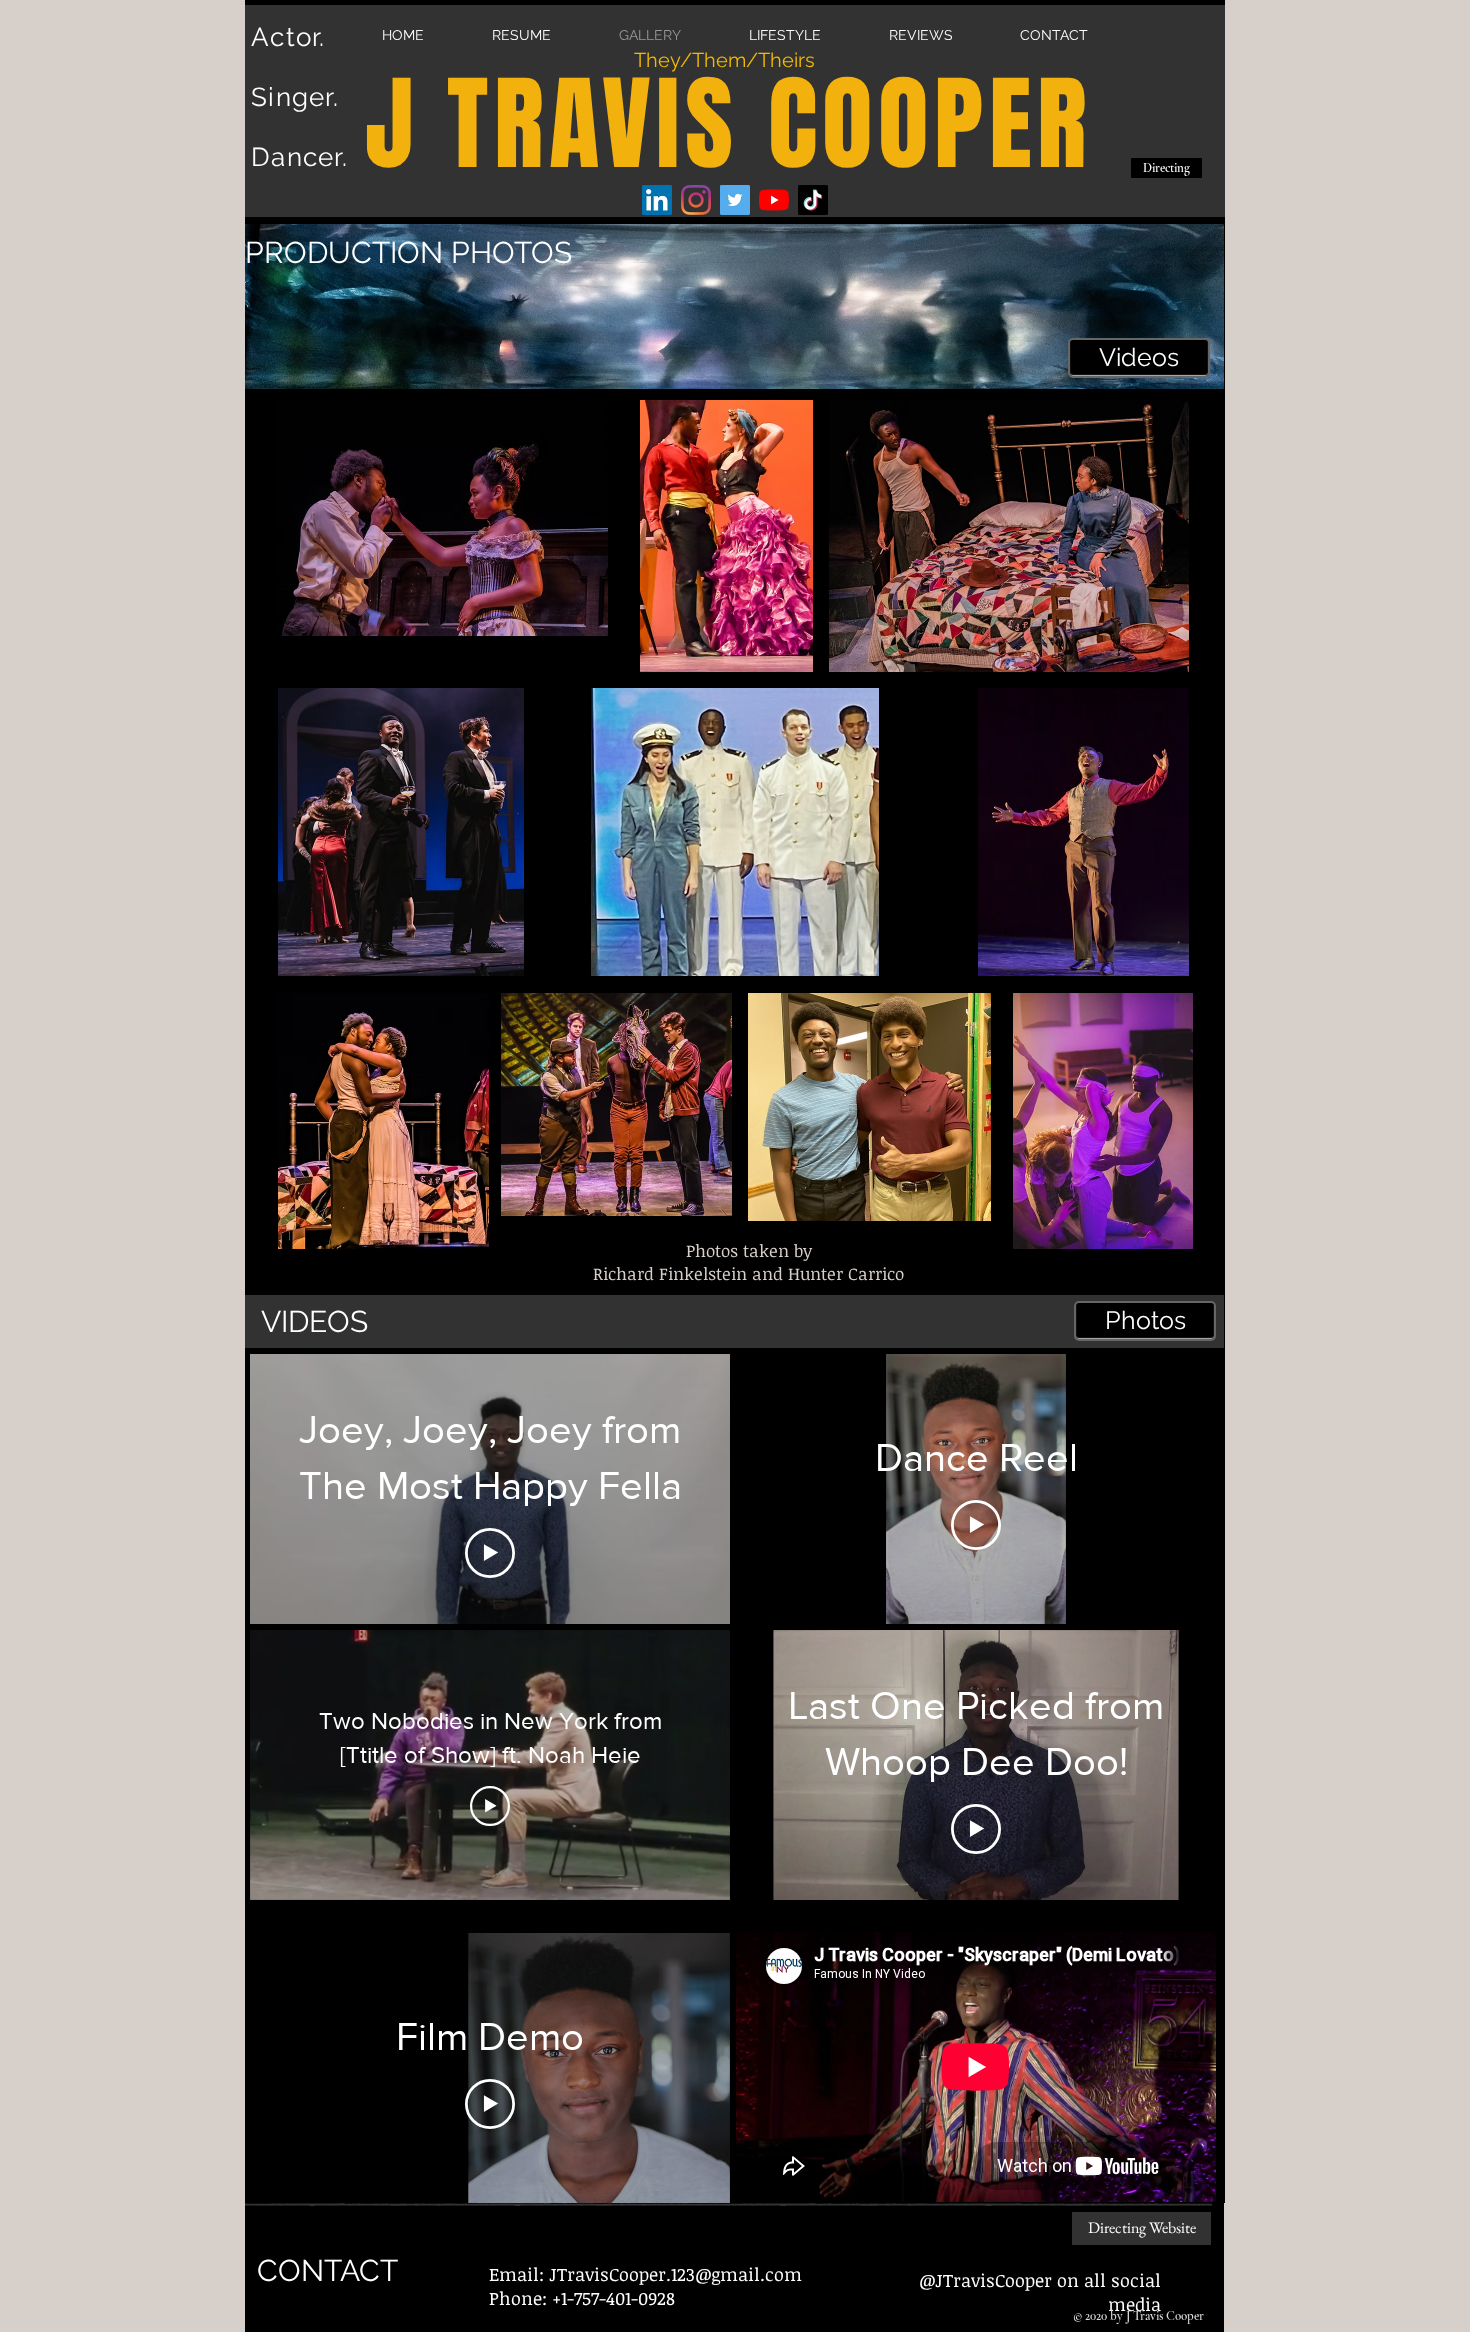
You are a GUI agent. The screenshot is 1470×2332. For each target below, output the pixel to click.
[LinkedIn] (657, 200)
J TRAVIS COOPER (728, 125)
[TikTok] (813, 200)
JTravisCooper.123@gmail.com (675, 2274)
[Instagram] (696, 200)
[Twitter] (735, 200)
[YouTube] (774, 200)
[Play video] (490, 1553)
